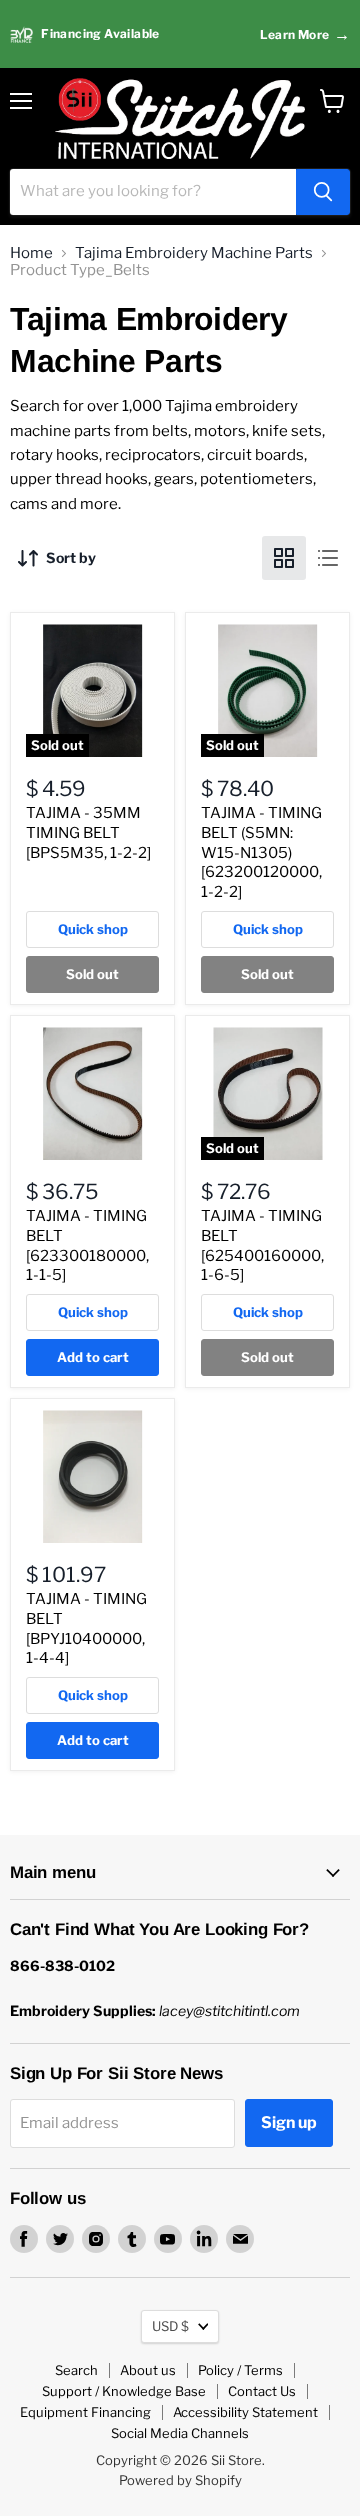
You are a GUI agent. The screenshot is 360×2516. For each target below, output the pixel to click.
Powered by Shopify (180, 2480)
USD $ (170, 2326)
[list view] (328, 558)
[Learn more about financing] (180, 34)
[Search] (323, 192)
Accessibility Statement (245, 2412)
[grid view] (284, 558)
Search (76, 2370)
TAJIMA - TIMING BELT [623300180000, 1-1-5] (87, 1245)
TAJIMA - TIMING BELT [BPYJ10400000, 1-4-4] (86, 1628)
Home (31, 253)
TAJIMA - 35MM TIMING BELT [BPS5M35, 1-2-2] (88, 832)
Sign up (289, 2122)
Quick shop (93, 929)
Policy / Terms (240, 2370)
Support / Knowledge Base (124, 2391)
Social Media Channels (180, 2433)
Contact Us (262, 2391)
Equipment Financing (85, 2412)
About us (148, 2370)
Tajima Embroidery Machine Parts (194, 253)
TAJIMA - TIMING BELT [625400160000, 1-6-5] (262, 1245)
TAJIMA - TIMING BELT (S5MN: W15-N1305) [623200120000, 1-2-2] (261, 852)
